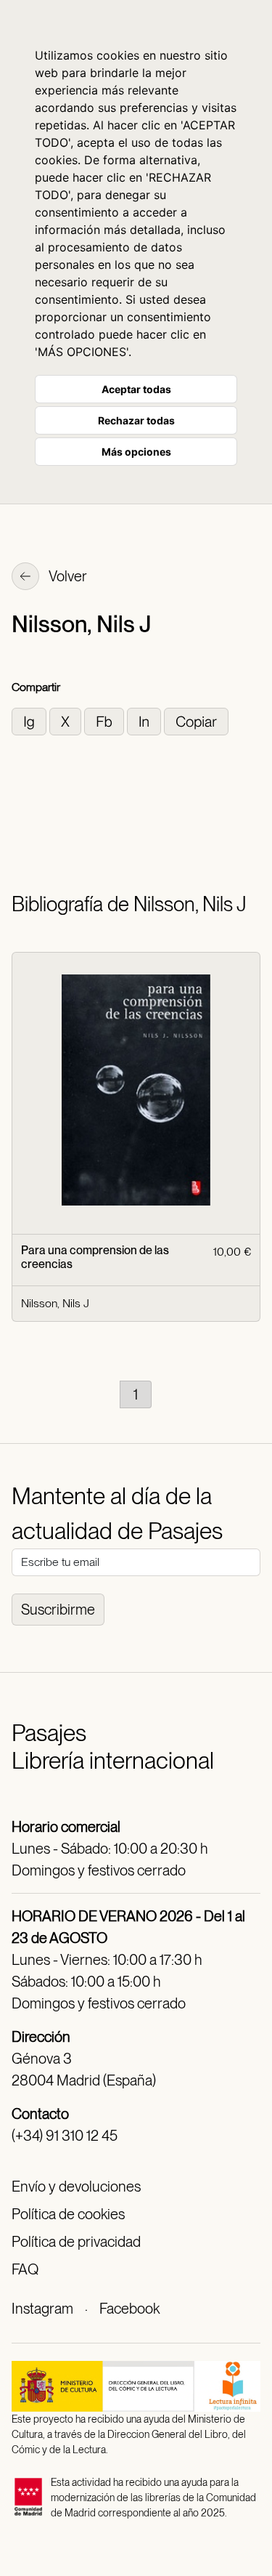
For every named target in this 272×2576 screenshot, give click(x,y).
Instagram (42, 2309)
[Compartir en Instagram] (30, 720)
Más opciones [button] (136, 452)
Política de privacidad (76, 2242)
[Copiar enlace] (196, 720)
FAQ (25, 2269)
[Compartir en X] (67, 720)
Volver (67, 576)
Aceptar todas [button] (136, 389)
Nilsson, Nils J (55, 1303)
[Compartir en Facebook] (106, 720)
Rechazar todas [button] (136, 420)
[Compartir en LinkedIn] (145, 720)
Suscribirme (58, 1610)
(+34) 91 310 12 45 (65, 2136)
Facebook (129, 2309)
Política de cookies (68, 2214)
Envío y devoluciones (76, 2187)
